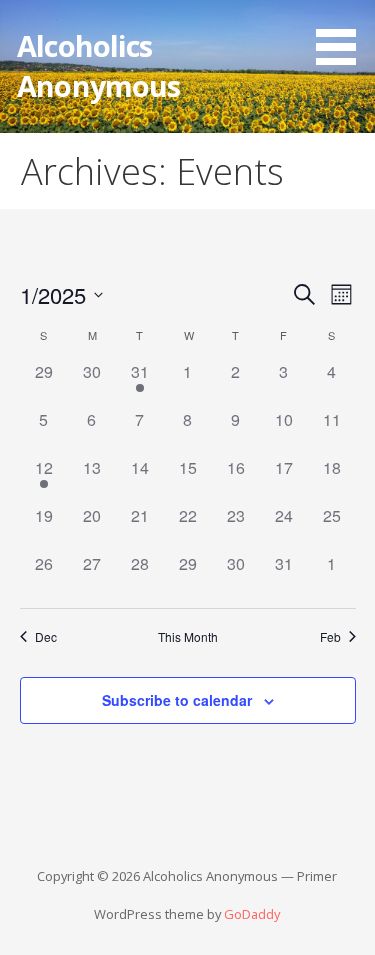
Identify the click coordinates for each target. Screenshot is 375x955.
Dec (46, 637)
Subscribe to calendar (177, 700)
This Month (188, 637)
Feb (330, 637)
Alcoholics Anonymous (98, 65)
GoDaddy (252, 914)
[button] (343, 36)
